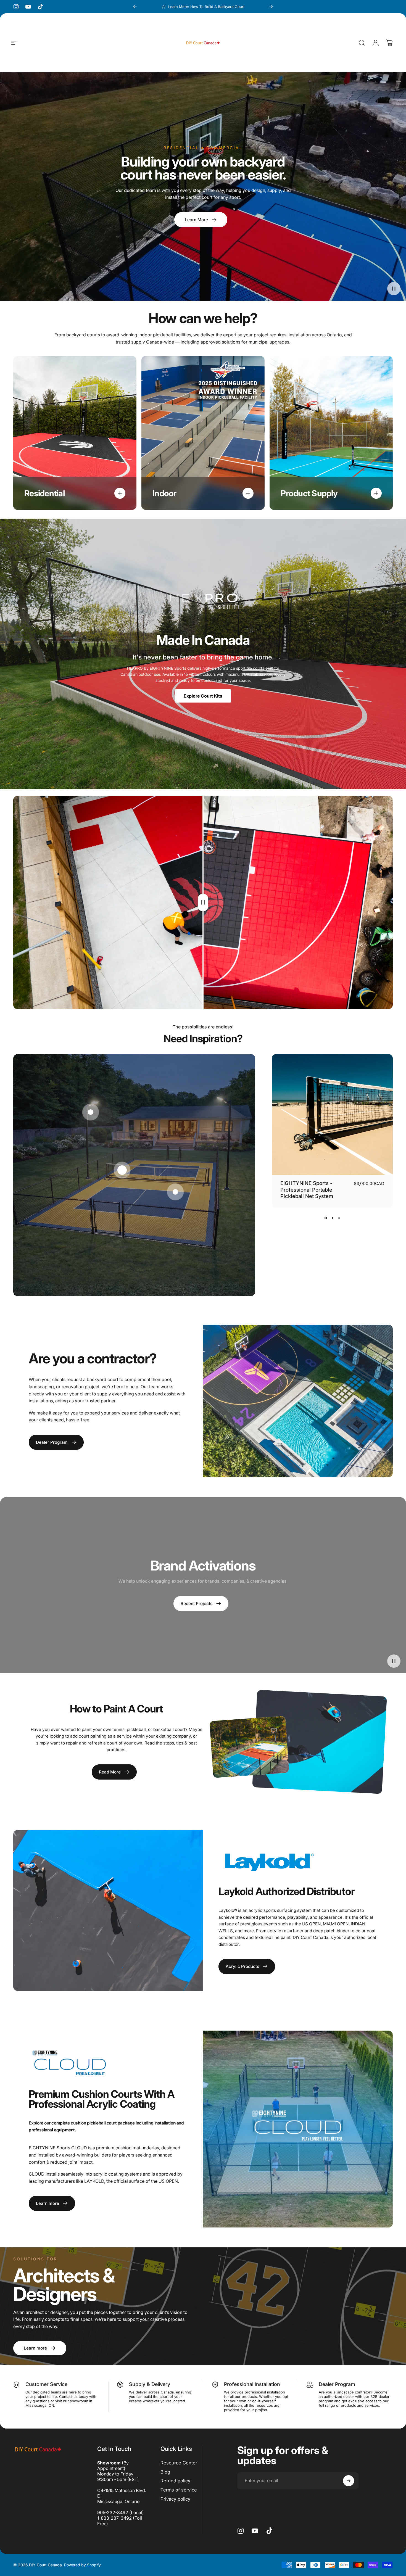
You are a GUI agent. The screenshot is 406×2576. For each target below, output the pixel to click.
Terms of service (179, 2490)
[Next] (271, 7)
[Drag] (203, 903)
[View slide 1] (326, 1218)
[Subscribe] (349, 2481)
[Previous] (135, 7)
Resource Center (179, 2463)
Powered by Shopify (82, 2565)
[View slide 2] (332, 1218)
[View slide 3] (339, 1218)
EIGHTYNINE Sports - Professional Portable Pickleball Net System (307, 1190)
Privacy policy (175, 2499)
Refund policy (175, 2481)
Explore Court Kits (203, 696)
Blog (165, 2472)
